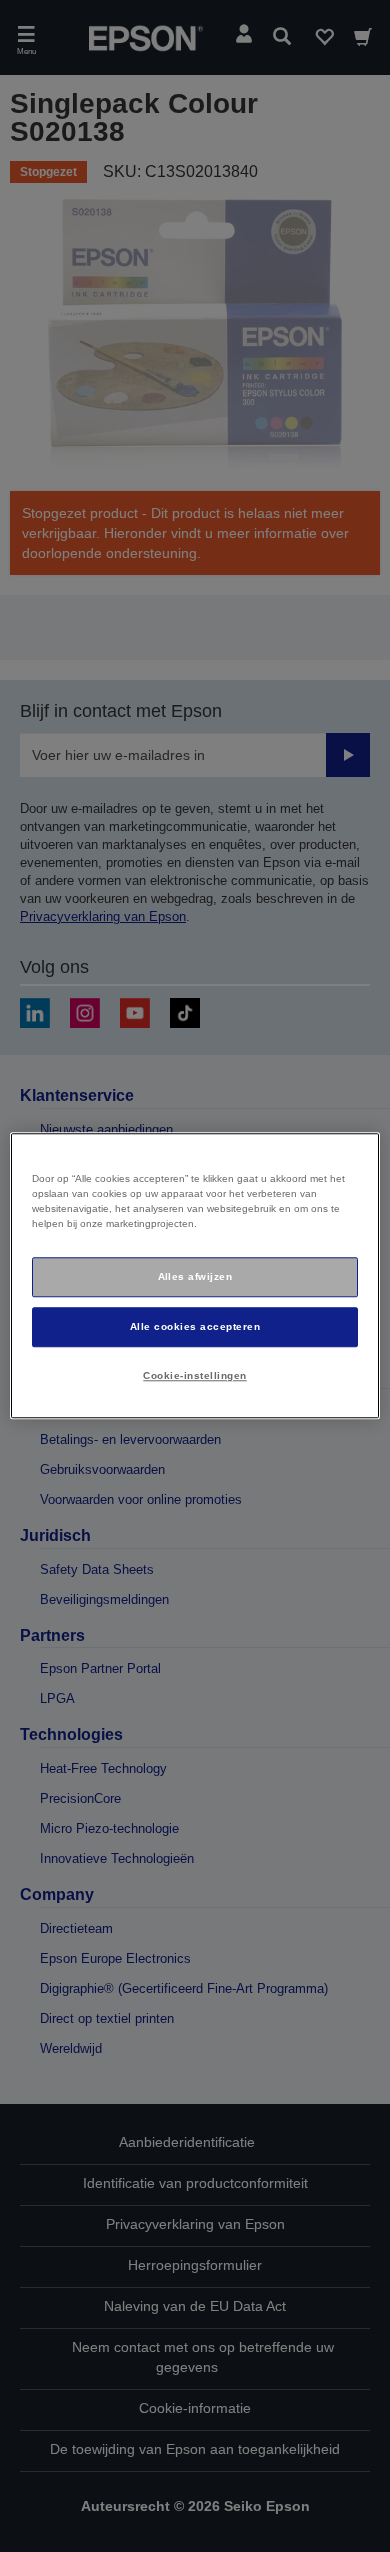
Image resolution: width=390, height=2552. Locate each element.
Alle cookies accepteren (195, 1326)
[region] (195, 1275)
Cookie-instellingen (194, 1375)
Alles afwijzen (195, 1276)
